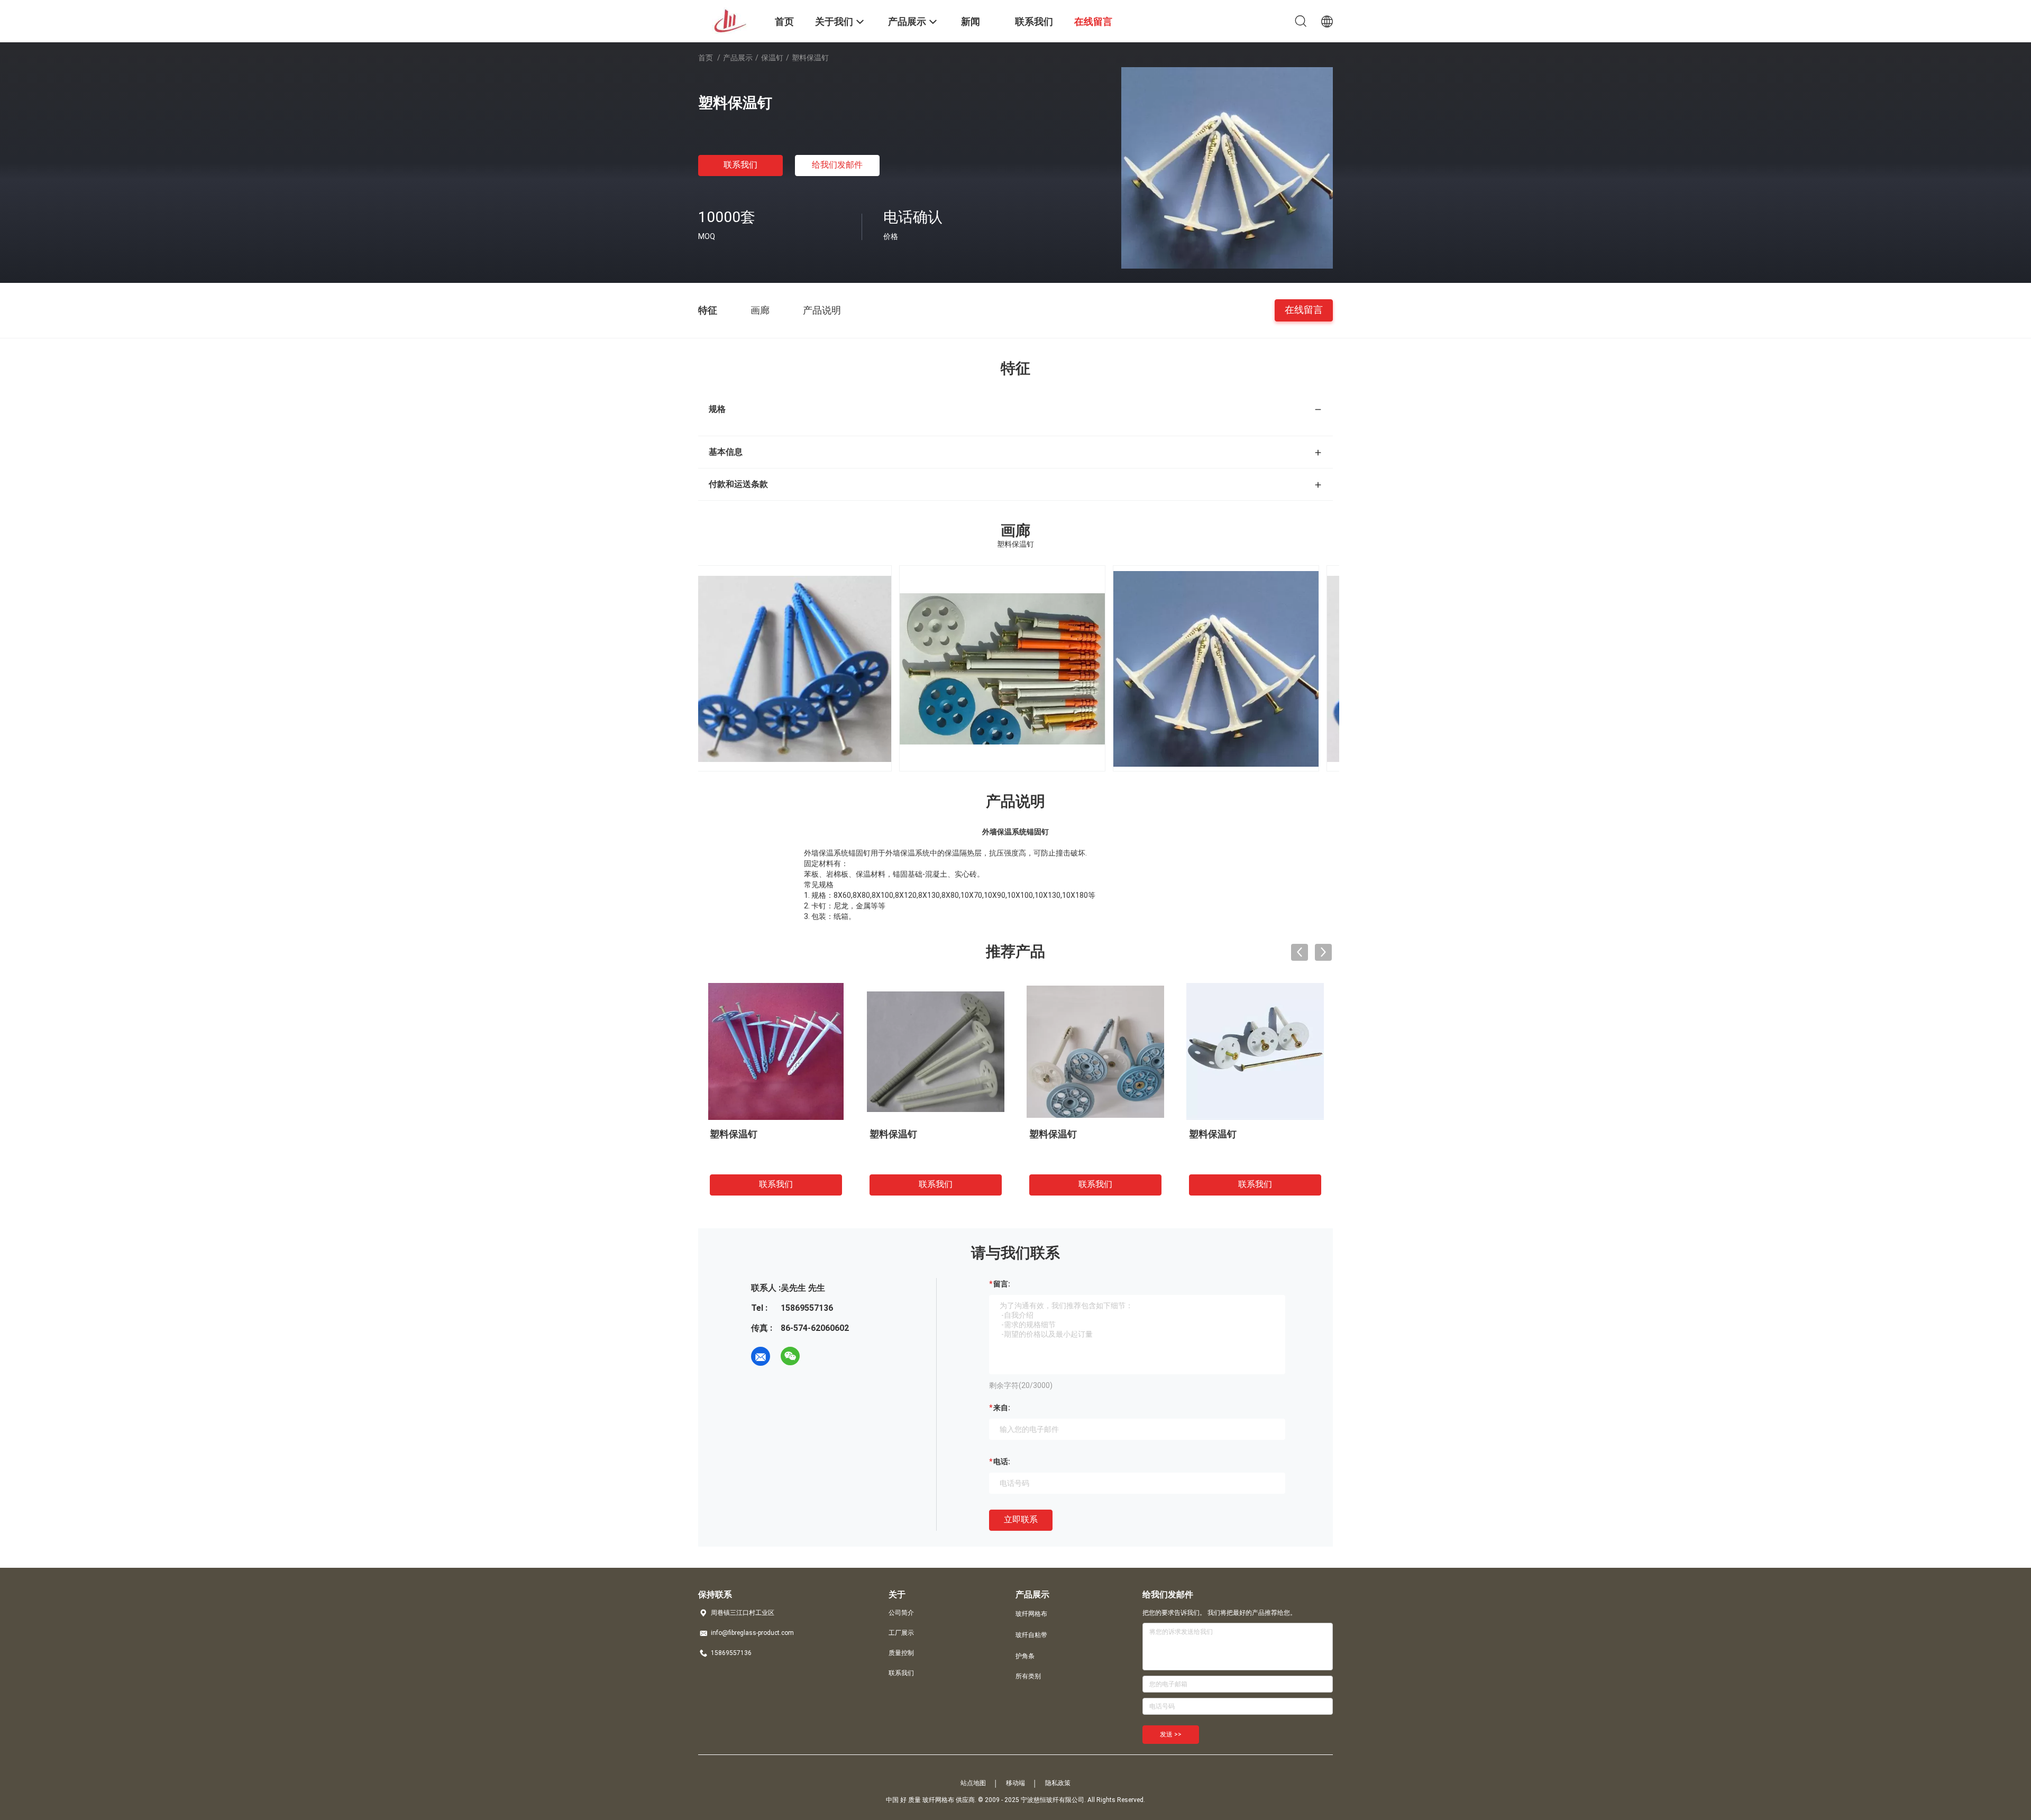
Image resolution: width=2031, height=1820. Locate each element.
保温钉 (772, 58)
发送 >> (1171, 1734)
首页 (706, 58)
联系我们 (740, 165)
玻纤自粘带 (1031, 1635)
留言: (1002, 1284)
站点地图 (973, 1783)
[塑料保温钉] (1227, 167)
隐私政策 (1058, 1783)
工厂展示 (901, 1633)
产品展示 (738, 58)
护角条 (1025, 1656)
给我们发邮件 (837, 165)
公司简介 (901, 1613)
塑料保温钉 (734, 1134)
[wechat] (790, 1356)
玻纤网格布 (1031, 1614)
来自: (1002, 1408)
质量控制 (901, 1653)
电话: (1002, 1461)
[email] (761, 1356)
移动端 (1015, 1783)
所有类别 (1028, 1676)
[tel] (820, 1356)
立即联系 (1021, 1519)
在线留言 (1304, 310)
